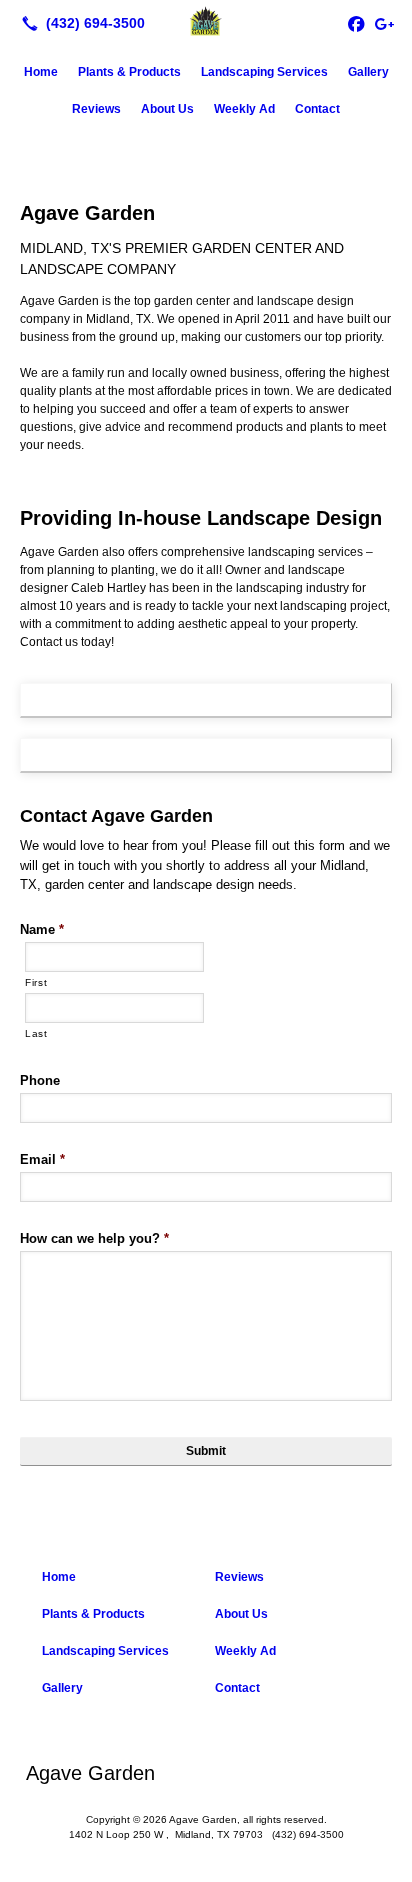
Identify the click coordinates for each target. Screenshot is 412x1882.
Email (42, 1159)
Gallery (368, 72)
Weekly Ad (244, 109)
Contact (317, 109)
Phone (40, 1080)
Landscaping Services (264, 72)
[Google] (384, 23)
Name (42, 929)
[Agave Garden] (206, 21)
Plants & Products (129, 72)
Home (41, 72)
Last (36, 1033)
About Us (167, 109)
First (36, 982)
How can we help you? (94, 1238)
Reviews (96, 109)
